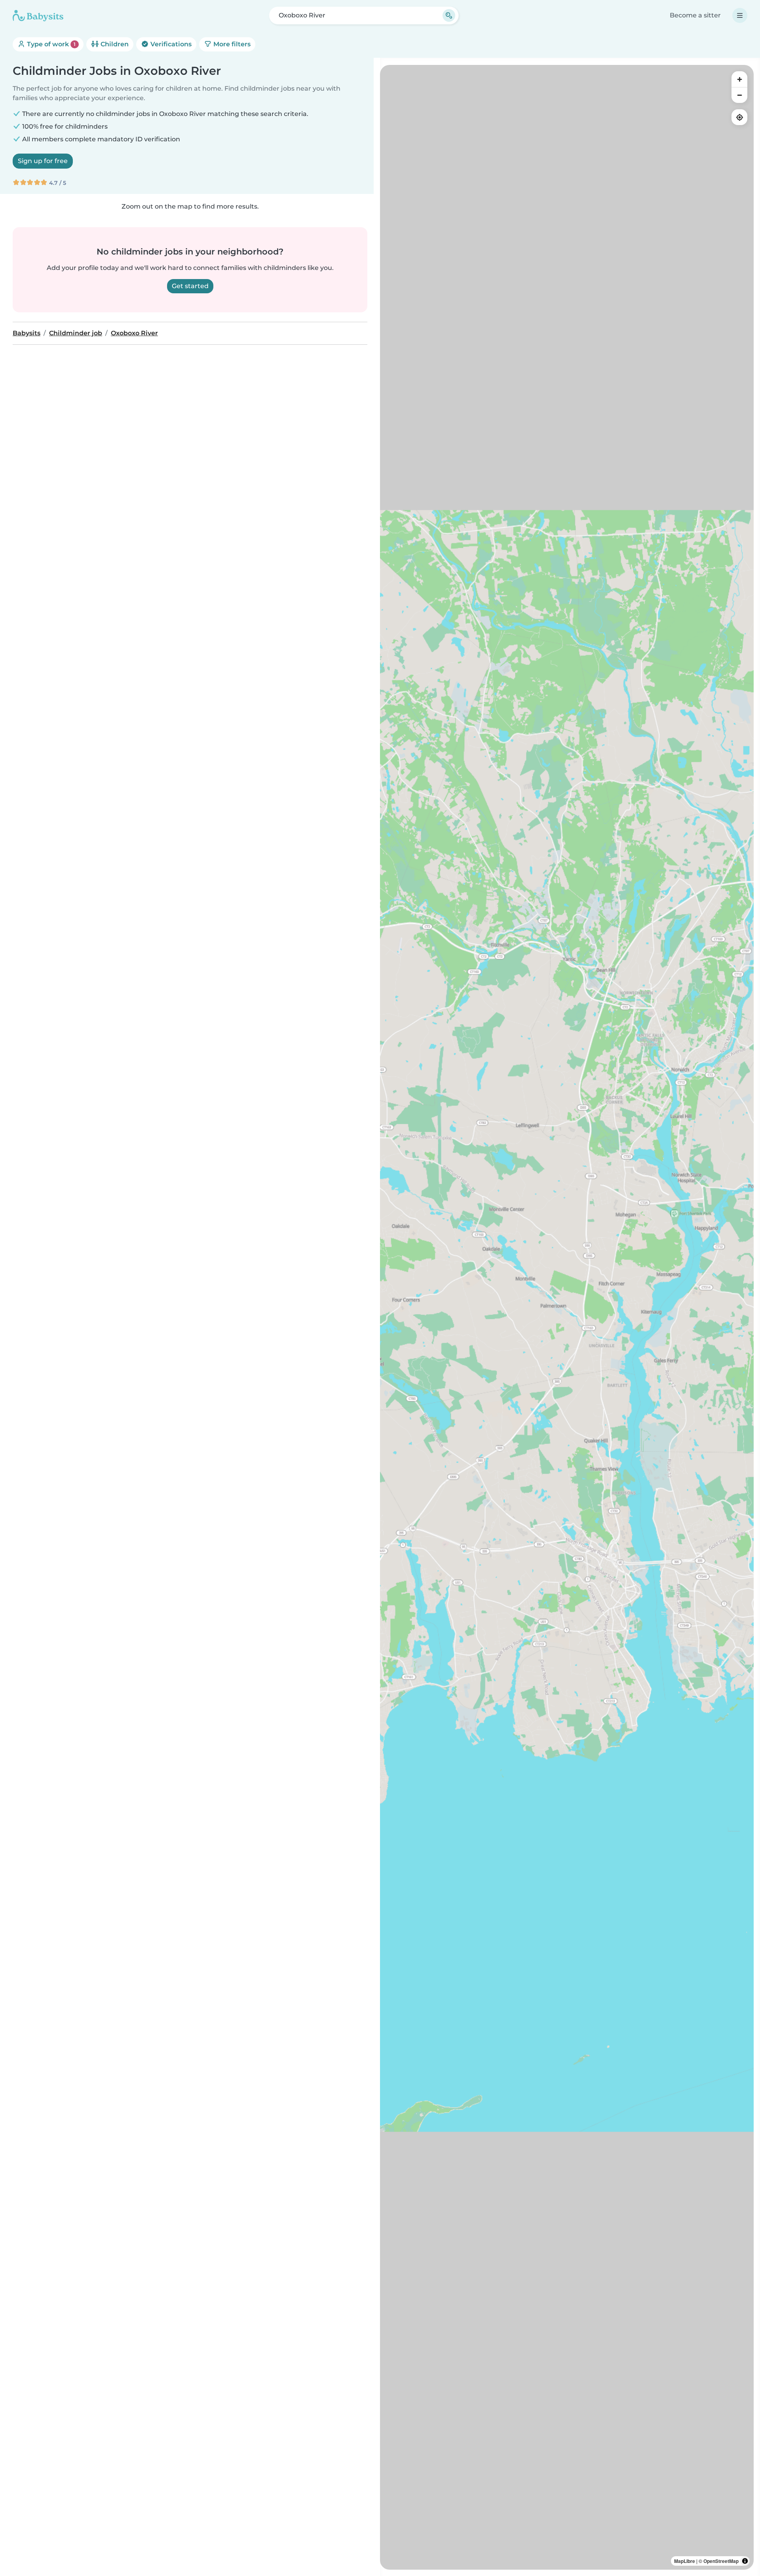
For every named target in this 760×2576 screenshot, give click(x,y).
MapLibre (685, 2561)
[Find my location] (739, 117)
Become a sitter (695, 15)
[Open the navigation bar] (740, 15)
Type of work (50, 44)
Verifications (170, 44)
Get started (190, 286)
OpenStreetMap (721, 2561)
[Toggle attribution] (745, 2561)
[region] (567, 1317)
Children (114, 44)
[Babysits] (38, 15)
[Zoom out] (739, 95)
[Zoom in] (739, 79)
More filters (231, 44)
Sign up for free (43, 161)
